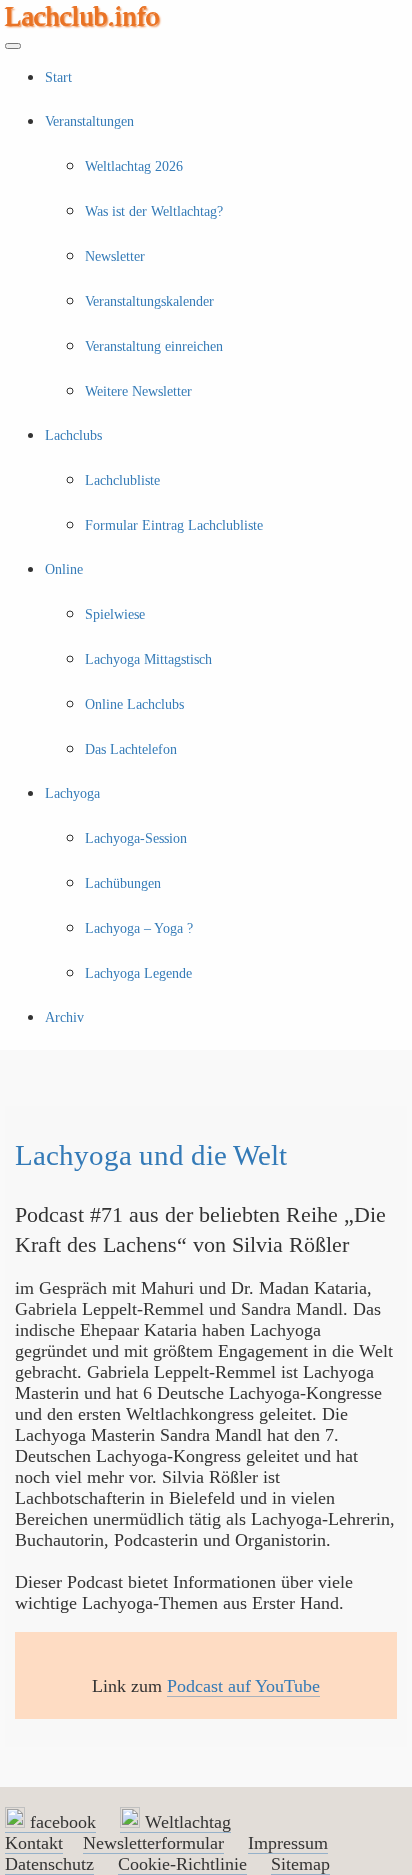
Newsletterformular (153, 1843)
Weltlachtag (185, 1822)
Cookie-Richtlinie (182, 1864)
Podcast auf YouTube (243, 1686)
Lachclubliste (122, 480)
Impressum (288, 1843)
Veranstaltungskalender (149, 301)
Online (64, 569)
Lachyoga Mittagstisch (148, 659)
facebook (60, 1822)
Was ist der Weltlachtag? (154, 211)
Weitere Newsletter (138, 391)
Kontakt (34, 1843)
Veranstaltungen (89, 121)
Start (58, 77)
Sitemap (300, 1864)
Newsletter (115, 256)
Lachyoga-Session (136, 838)
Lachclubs (73, 435)
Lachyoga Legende (138, 973)
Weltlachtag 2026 (134, 166)
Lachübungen (123, 883)
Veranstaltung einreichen (154, 346)
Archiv (64, 1017)
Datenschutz (49, 1864)
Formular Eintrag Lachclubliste (174, 525)
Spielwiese (115, 614)
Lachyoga (72, 793)
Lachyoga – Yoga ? (139, 928)
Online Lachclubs (134, 704)
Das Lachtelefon (131, 749)
